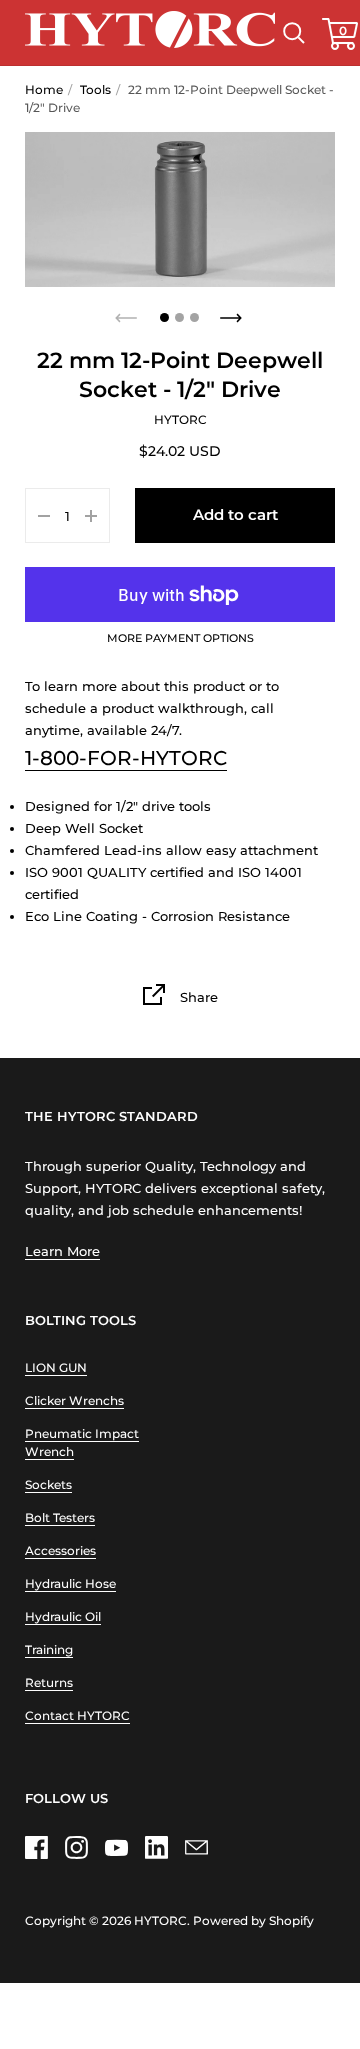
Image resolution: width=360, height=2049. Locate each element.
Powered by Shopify (253, 1920)
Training (49, 1649)
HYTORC (160, 1920)
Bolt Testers (60, 1517)
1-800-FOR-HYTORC (126, 758)
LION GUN (56, 1367)
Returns (49, 1682)
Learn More (62, 1251)
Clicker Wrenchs (74, 1400)
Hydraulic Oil (63, 1616)
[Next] (233, 312)
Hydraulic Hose (70, 1583)
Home (44, 89)
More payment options (180, 639)
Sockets (48, 1484)
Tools (95, 89)
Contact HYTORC (77, 1715)
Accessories (60, 1550)
